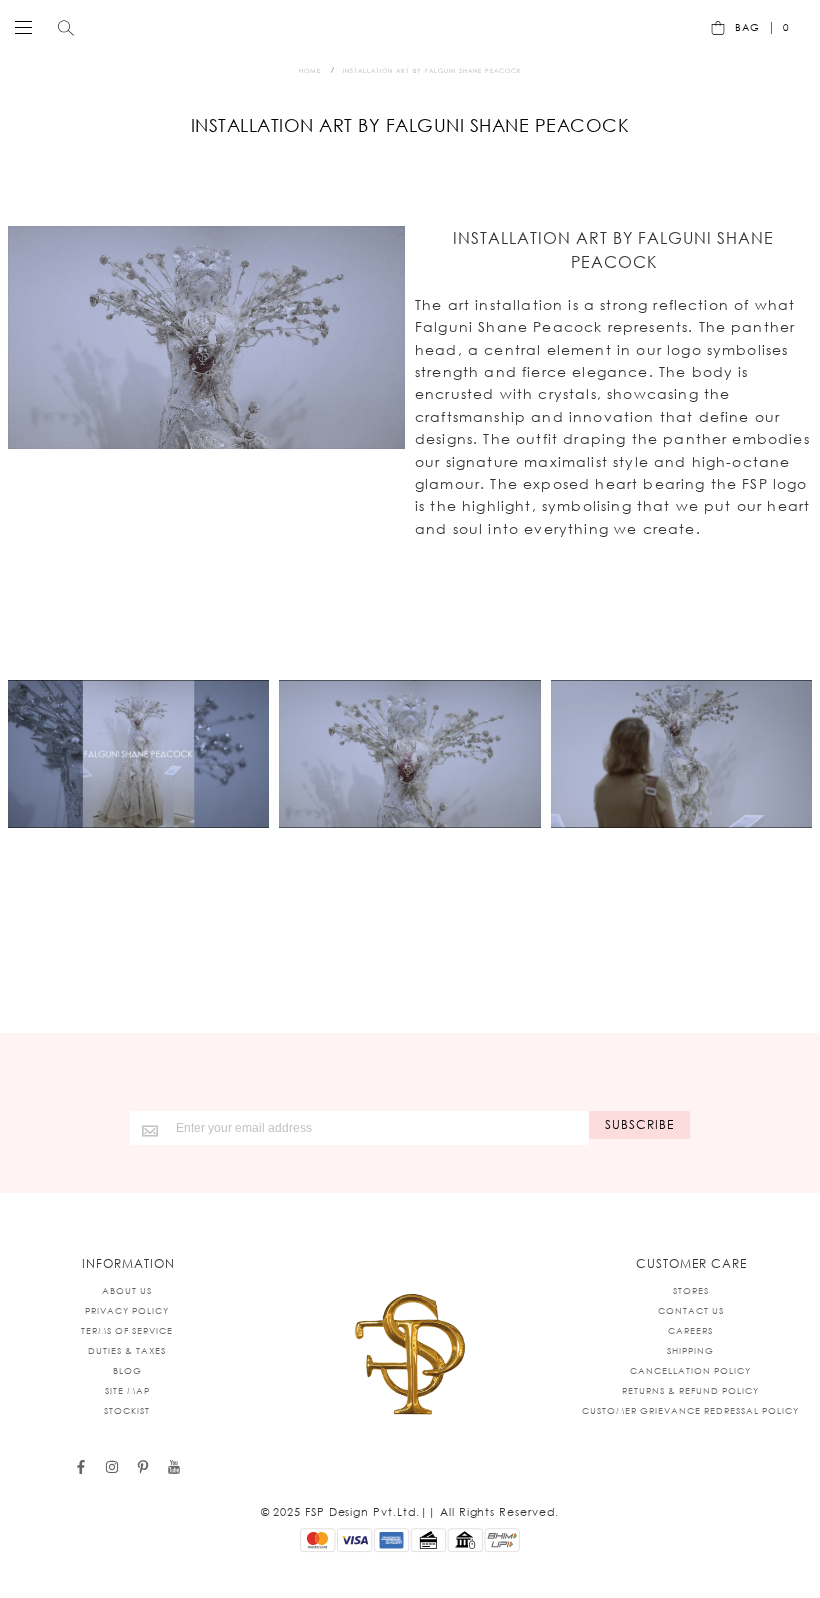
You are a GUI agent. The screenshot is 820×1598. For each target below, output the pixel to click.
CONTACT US (691, 1310)
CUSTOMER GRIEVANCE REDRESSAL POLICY (690, 1410)
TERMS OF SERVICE (127, 1330)
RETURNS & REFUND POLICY (690, 1390)
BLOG (127, 1370)
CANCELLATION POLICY (690, 1370)
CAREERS (690, 1330)
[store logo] (405, 27)
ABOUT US (127, 1290)
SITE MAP (127, 1390)
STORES (691, 1290)
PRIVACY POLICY (127, 1310)
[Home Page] (410, 1356)
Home (310, 70)
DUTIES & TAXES (127, 1350)
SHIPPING (690, 1350)
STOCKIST (127, 1410)
